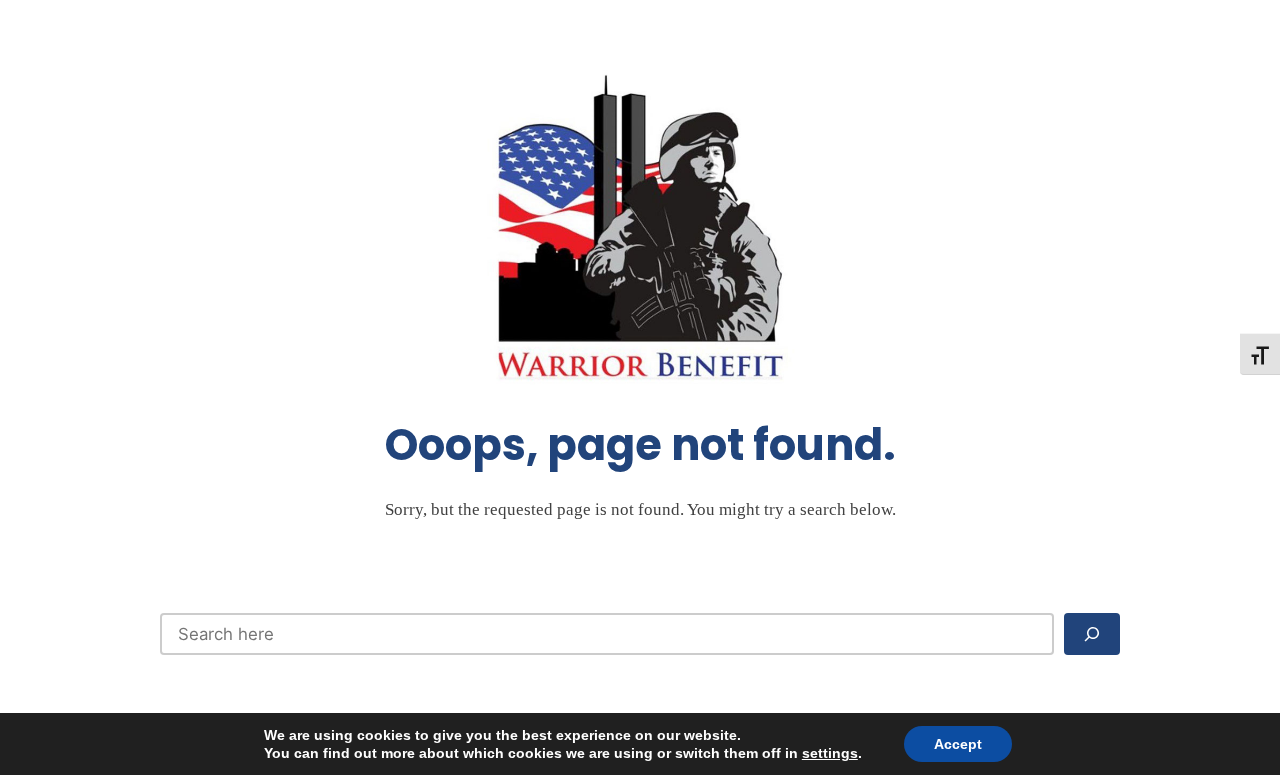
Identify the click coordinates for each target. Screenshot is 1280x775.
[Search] (1092, 634)
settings (830, 753)
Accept (958, 744)
